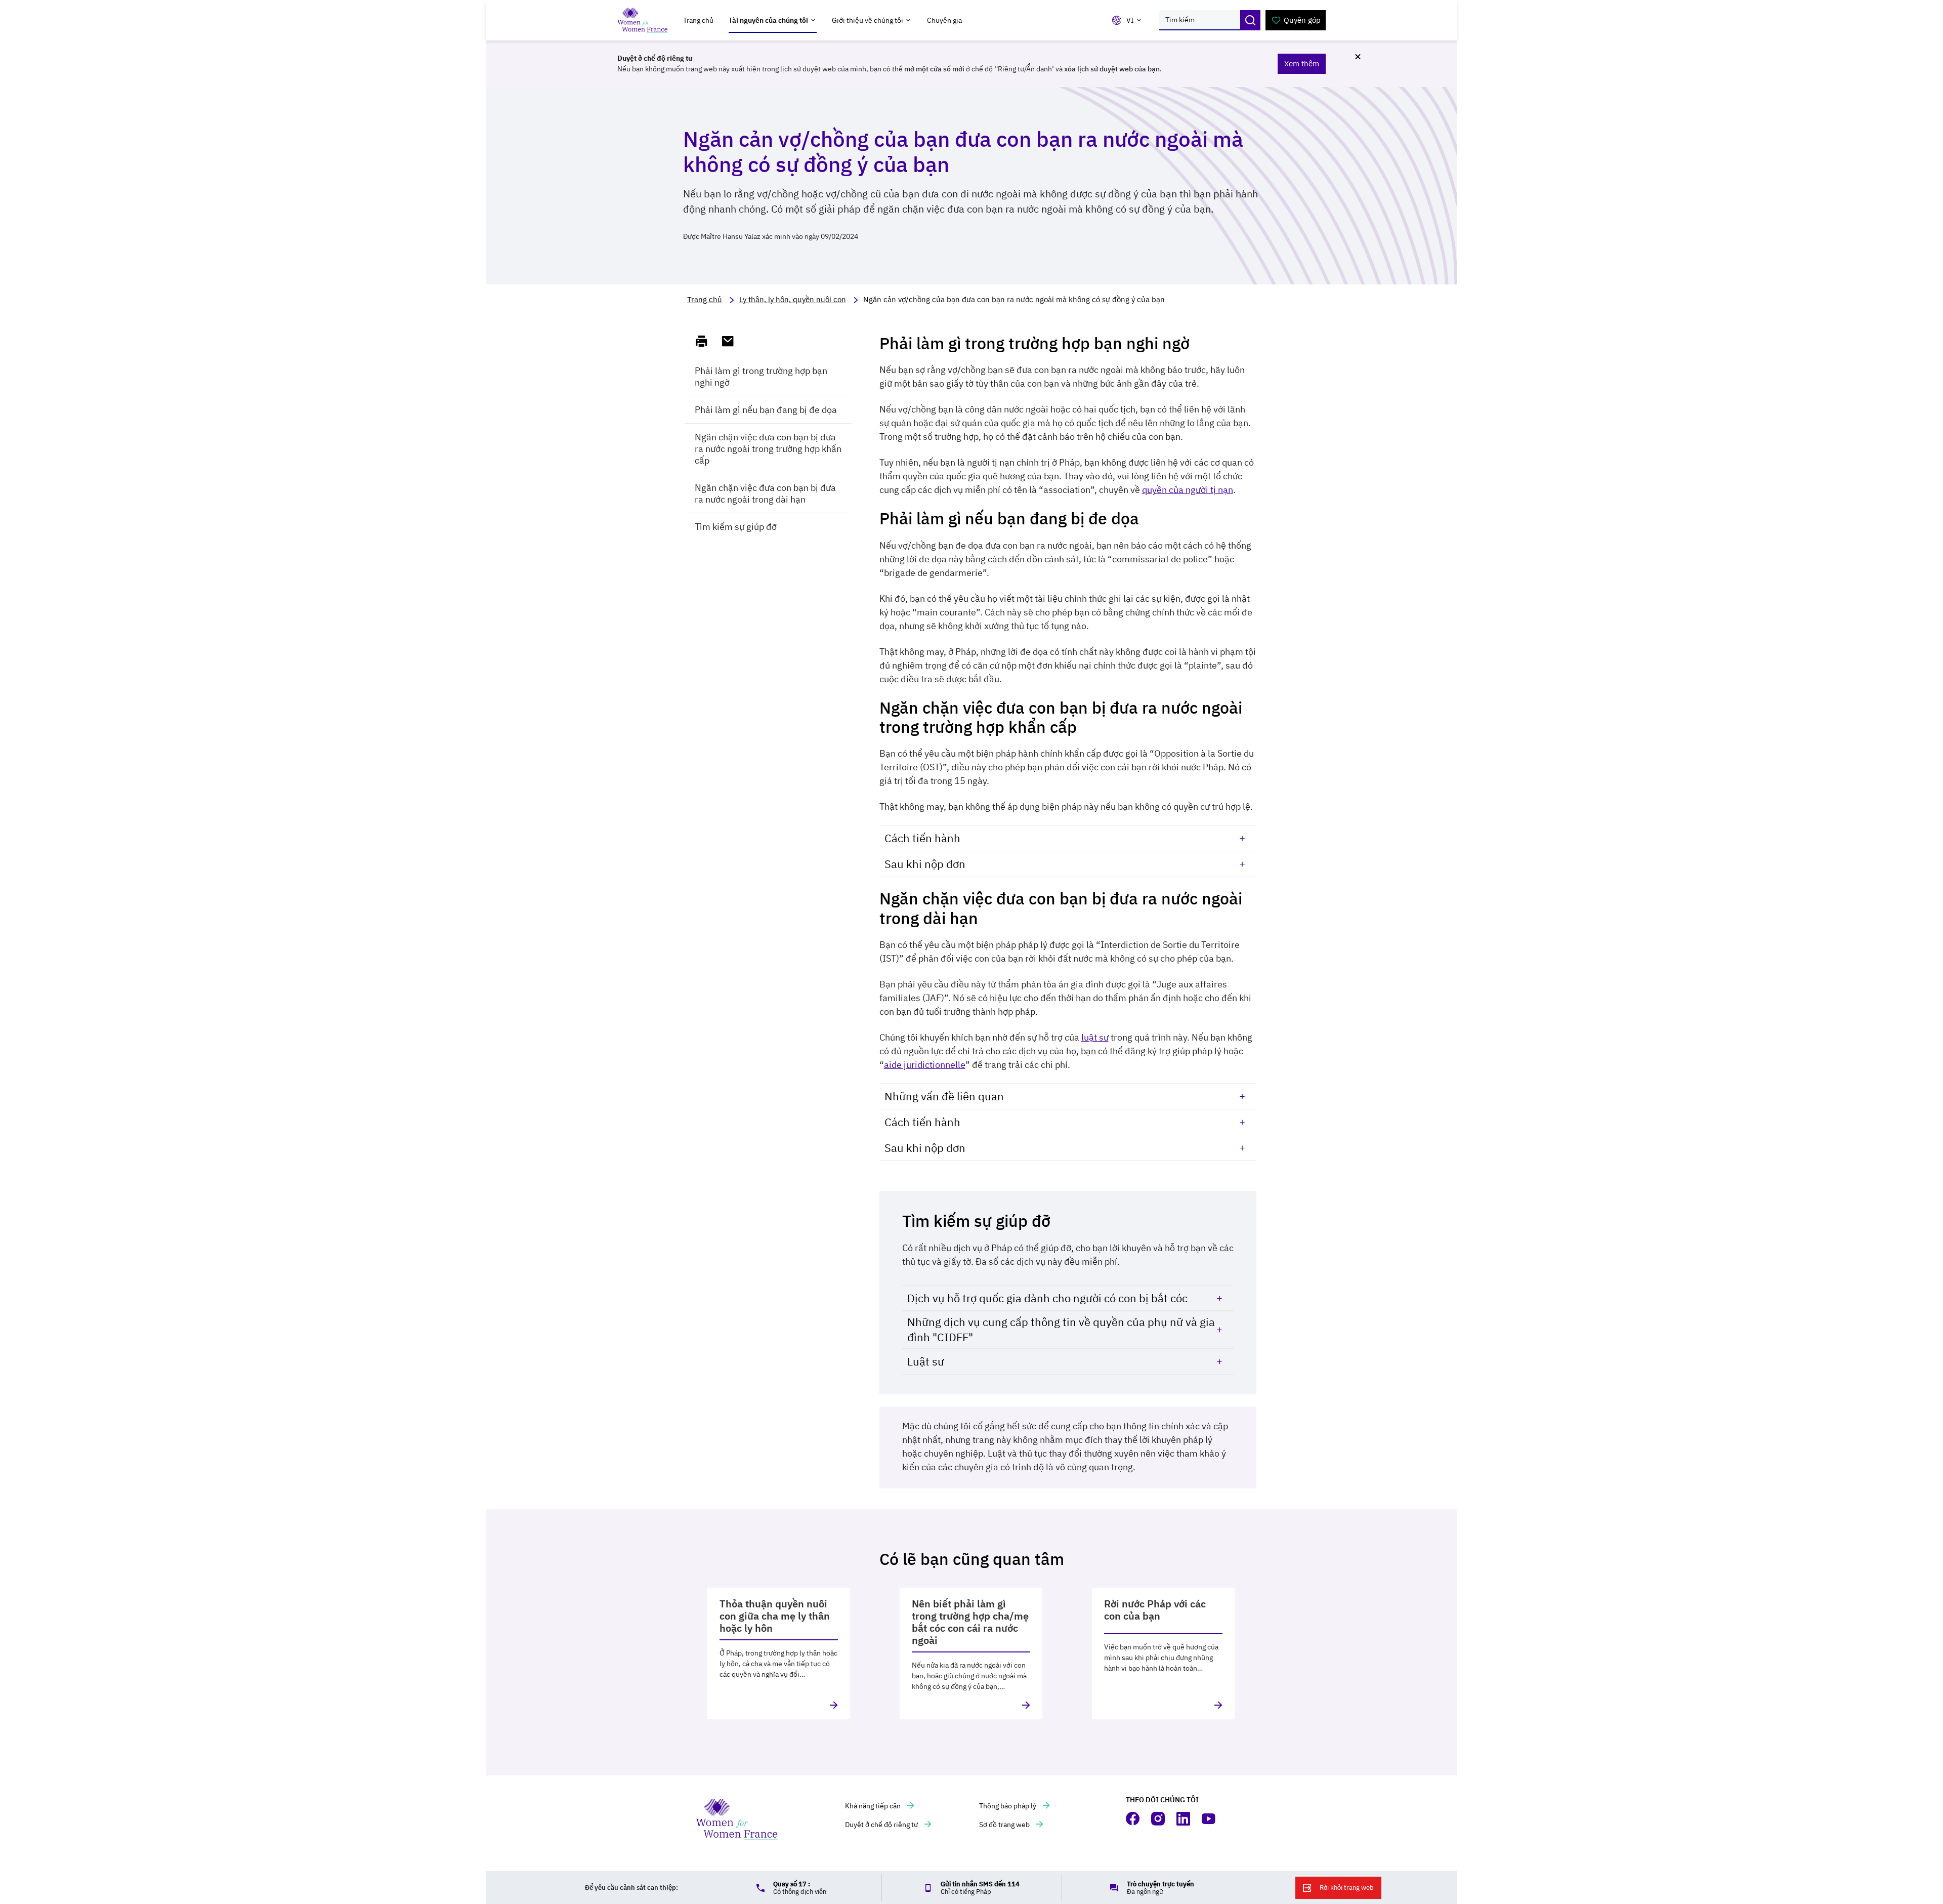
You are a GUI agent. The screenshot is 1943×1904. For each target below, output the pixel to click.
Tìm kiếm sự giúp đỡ (736, 527)
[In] (706, 342)
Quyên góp (1302, 20)
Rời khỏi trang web (1347, 1888)
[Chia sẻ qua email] (732, 342)
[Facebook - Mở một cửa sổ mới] (1133, 1819)
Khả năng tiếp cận (874, 1806)
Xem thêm (1302, 64)
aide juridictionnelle (925, 1065)
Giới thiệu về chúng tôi (868, 20)
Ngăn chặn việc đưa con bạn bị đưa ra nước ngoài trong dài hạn (765, 493)
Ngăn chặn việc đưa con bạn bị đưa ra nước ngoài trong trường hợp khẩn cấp (768, 449)
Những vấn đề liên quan (944, 1096)
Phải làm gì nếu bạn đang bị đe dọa (766, 410)
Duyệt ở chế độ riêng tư (882, 1825)
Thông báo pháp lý (1008, 1806)
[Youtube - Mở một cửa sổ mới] (1209, 1819)
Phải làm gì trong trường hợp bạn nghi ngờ (761, 377)
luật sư (1095, 1037)
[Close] (1358, 57)
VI (1130, 20)
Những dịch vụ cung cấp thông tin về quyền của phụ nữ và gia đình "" (1061, 1329)
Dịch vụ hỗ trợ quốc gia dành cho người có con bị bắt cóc (1047, 1298)
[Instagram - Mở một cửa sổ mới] (1159, 1819)
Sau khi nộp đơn (925, 864)
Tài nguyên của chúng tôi (768, 20)
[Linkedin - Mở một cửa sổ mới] (1184, 1819)
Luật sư (926, 1361)
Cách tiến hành (922, 838)
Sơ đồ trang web (1005, 1825)
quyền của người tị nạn (1188, 490)
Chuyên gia (944, 20)
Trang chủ (698, 20)
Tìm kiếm (1250, 20)
